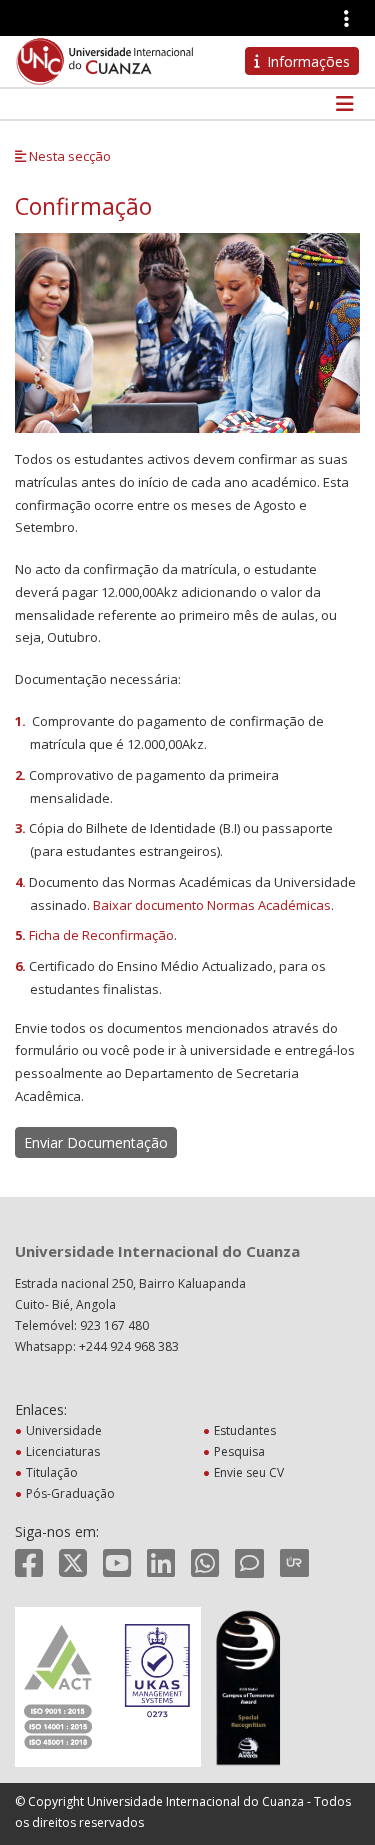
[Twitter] (73, 1562)
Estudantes (245, 1430)
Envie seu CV (249, 1472)
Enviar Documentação (96, 1142)
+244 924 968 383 (129, 1346)
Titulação (52, 1472)
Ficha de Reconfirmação (101, 935)
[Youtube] (117, 1562)
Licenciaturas (63, 1451)
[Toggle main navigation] (341, 104)
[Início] (105, 60)
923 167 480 (114, 1325)
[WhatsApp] (205, 1562)
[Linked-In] (161, 1562)
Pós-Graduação (70, 1493)
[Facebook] (29, 1562)
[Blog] (249, 1563)
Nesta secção (68, 156)
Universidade (64, 1430)
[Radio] (294, 1563)
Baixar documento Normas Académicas (212, 905)
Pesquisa (239, 1451)
